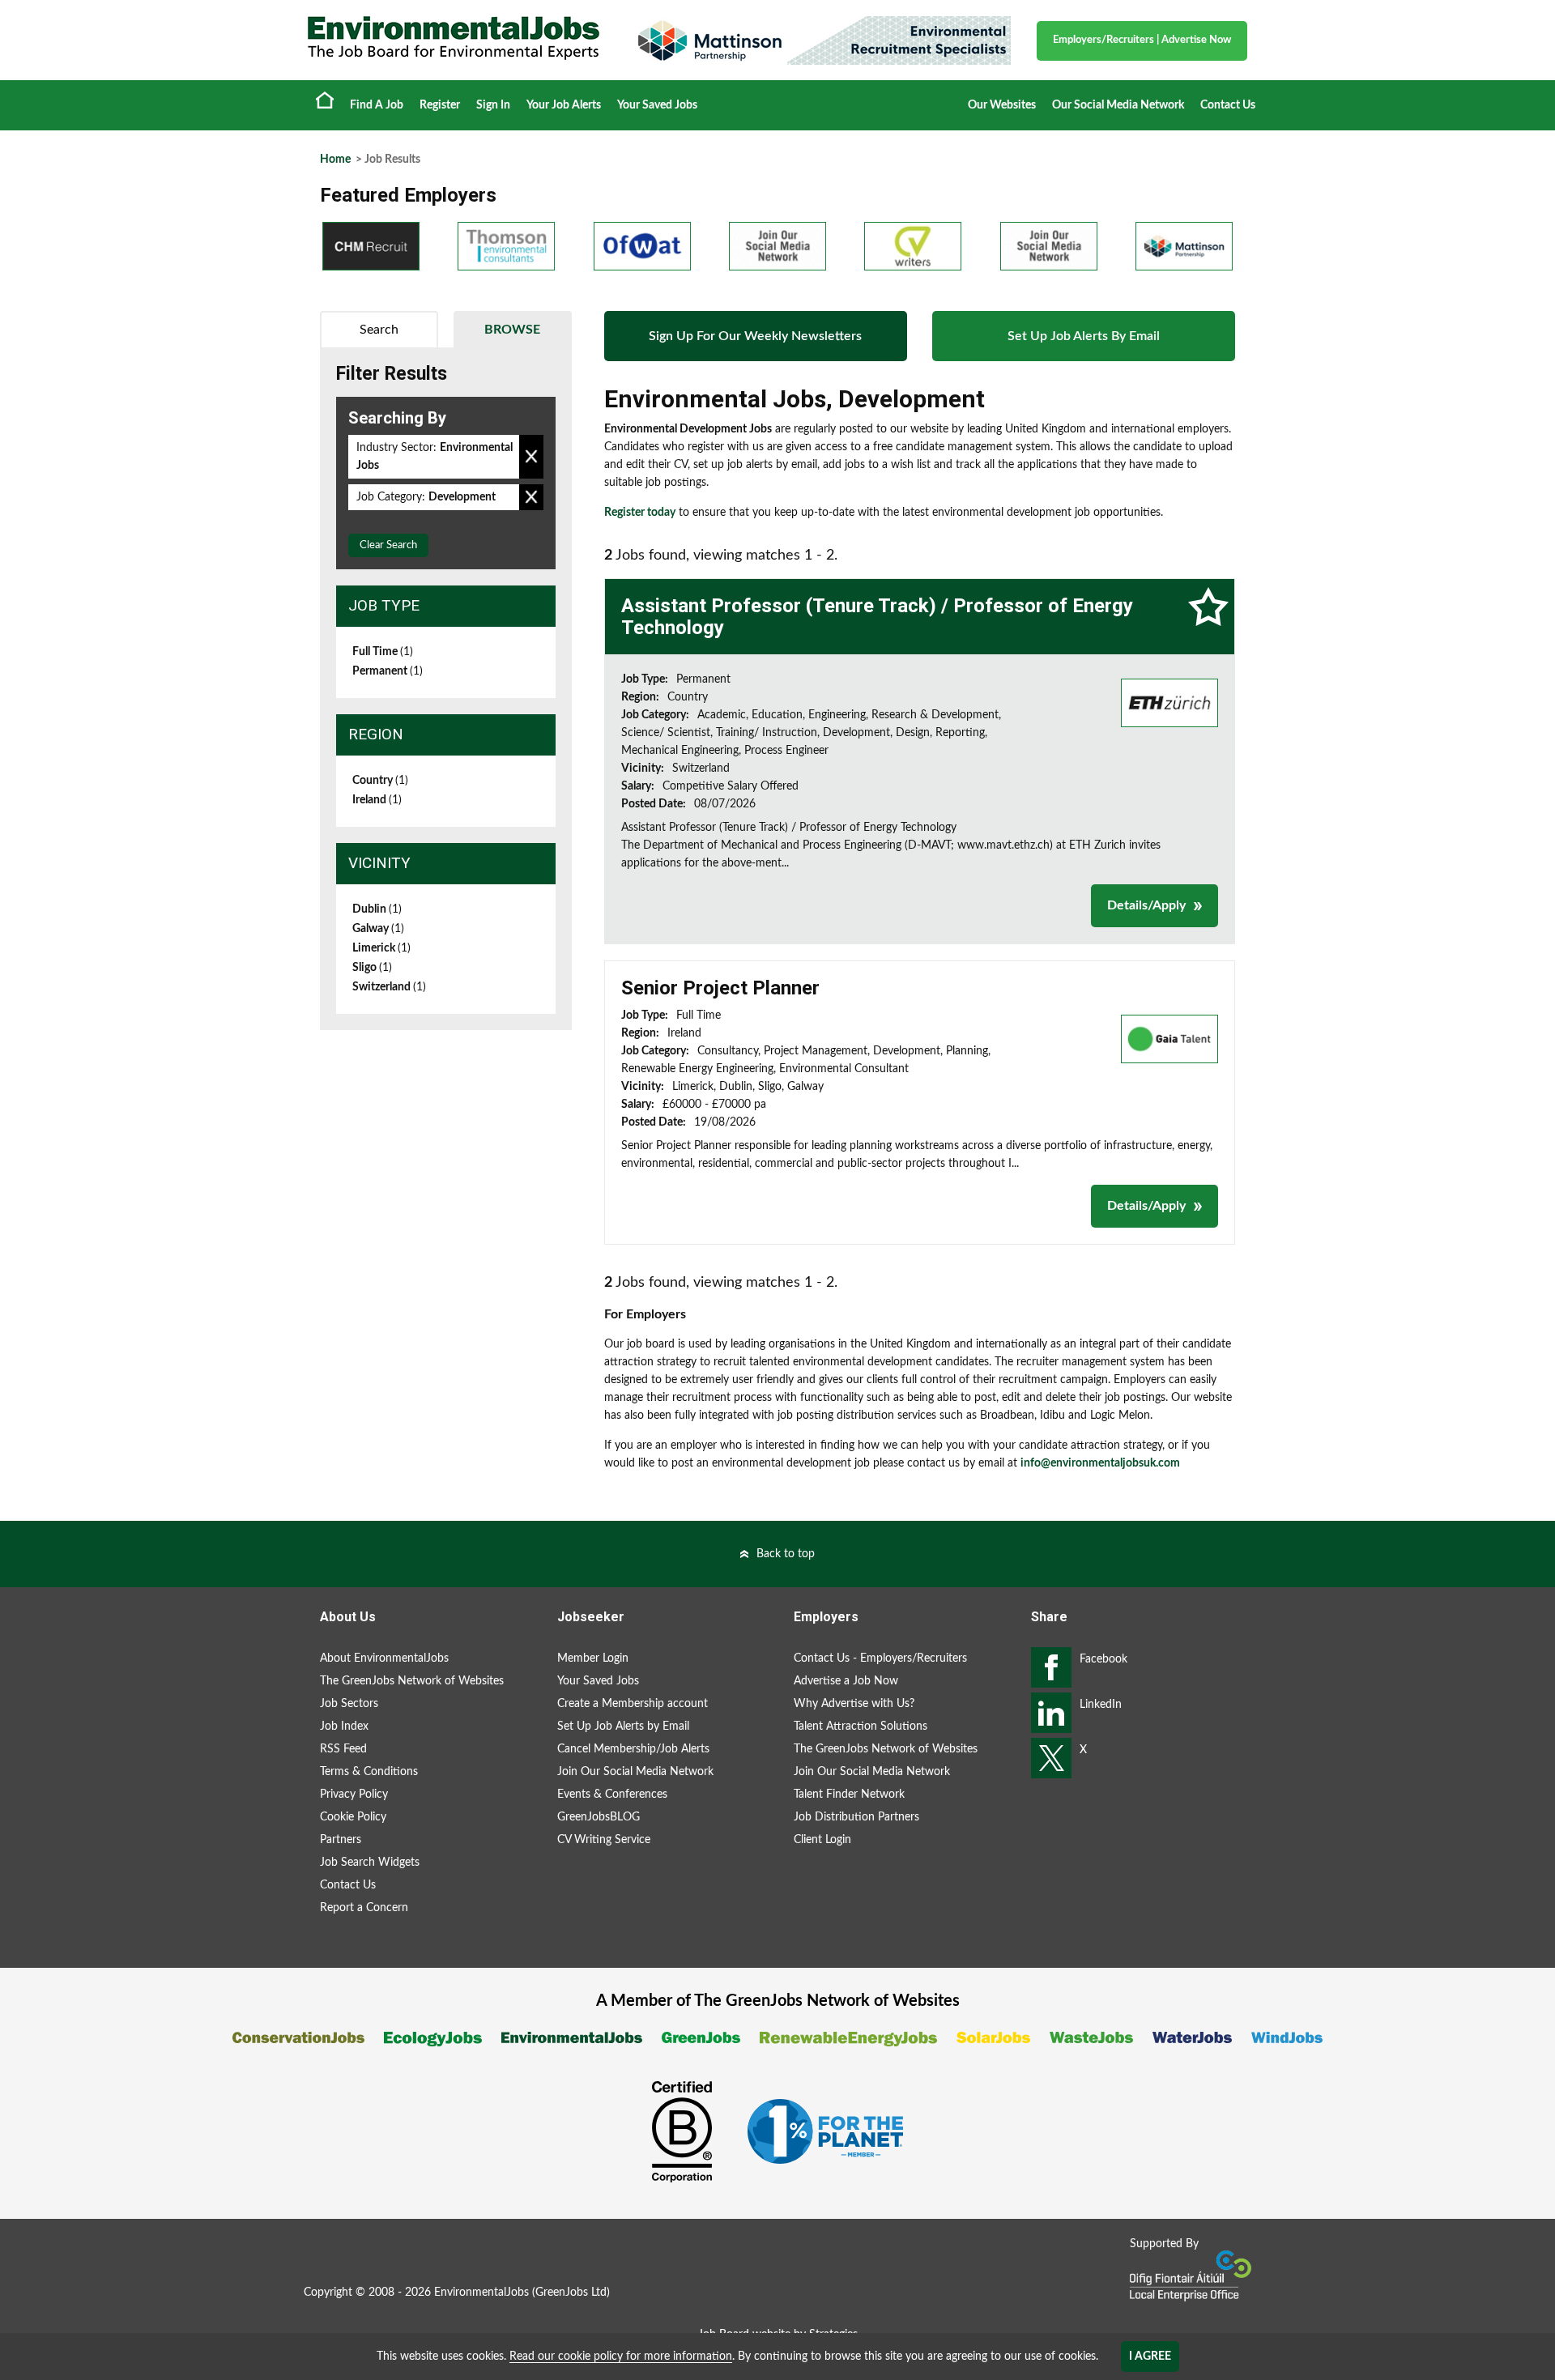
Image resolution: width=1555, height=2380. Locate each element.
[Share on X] (1051, 1758)
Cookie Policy (353, 1817)
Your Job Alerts (564, 105)
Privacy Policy (354, 1795)
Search (379, 330)
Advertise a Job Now (846, 1681)
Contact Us (1228, 105)
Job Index (344, 1726)
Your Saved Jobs (657, 105)
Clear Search (388, 545)
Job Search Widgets (370, 1863)
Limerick (381, 948)
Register (440, 105)
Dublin (377, 909)
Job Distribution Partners (856, 1817)
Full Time (383, 652)
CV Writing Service (604, 1840)
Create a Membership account (633, 1704)
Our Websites (1002, 105)
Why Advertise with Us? (854, 1704)
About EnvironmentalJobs (384, 1658)
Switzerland (389, 987)
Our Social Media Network (1118, 105)
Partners (341, 1840)
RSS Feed (343, 1749)
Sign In (493, 105)
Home (325, 100)
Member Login (593, 1658)
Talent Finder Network (849, 1795)
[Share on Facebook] (1051, 1667)
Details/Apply (1146, 905)
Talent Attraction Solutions (861, 1726)
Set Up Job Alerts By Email (1084, 336)
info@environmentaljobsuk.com (1100, 1463)
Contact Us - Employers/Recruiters (880, 1658)
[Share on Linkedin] (1051, 1713)
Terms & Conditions (369, 1772)
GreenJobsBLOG (599, 1817)
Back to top (786, 1554)
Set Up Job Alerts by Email (623, 1726)
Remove (531, 457)
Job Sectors (349, 1704)
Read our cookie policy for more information (621, 2357)
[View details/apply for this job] (1169, 703)
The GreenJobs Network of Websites (412, 1681)
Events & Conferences (612, 1795)
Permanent (388, 671)
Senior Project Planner (720, 988)
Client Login (822, 1840)
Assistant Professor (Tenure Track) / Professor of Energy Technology (877, 616)
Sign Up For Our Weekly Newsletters (755, 336)
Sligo (372, 968)
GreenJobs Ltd (571, 2293)
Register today (640, 513)
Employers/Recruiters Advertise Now (1142, 40)
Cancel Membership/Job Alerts (633, 1749)
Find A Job (377, 105)
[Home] (454, 38)
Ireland (377, 800)
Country (380, 781)
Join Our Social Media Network (635, 1772)
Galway (378, 929)
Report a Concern (364, 1908)
